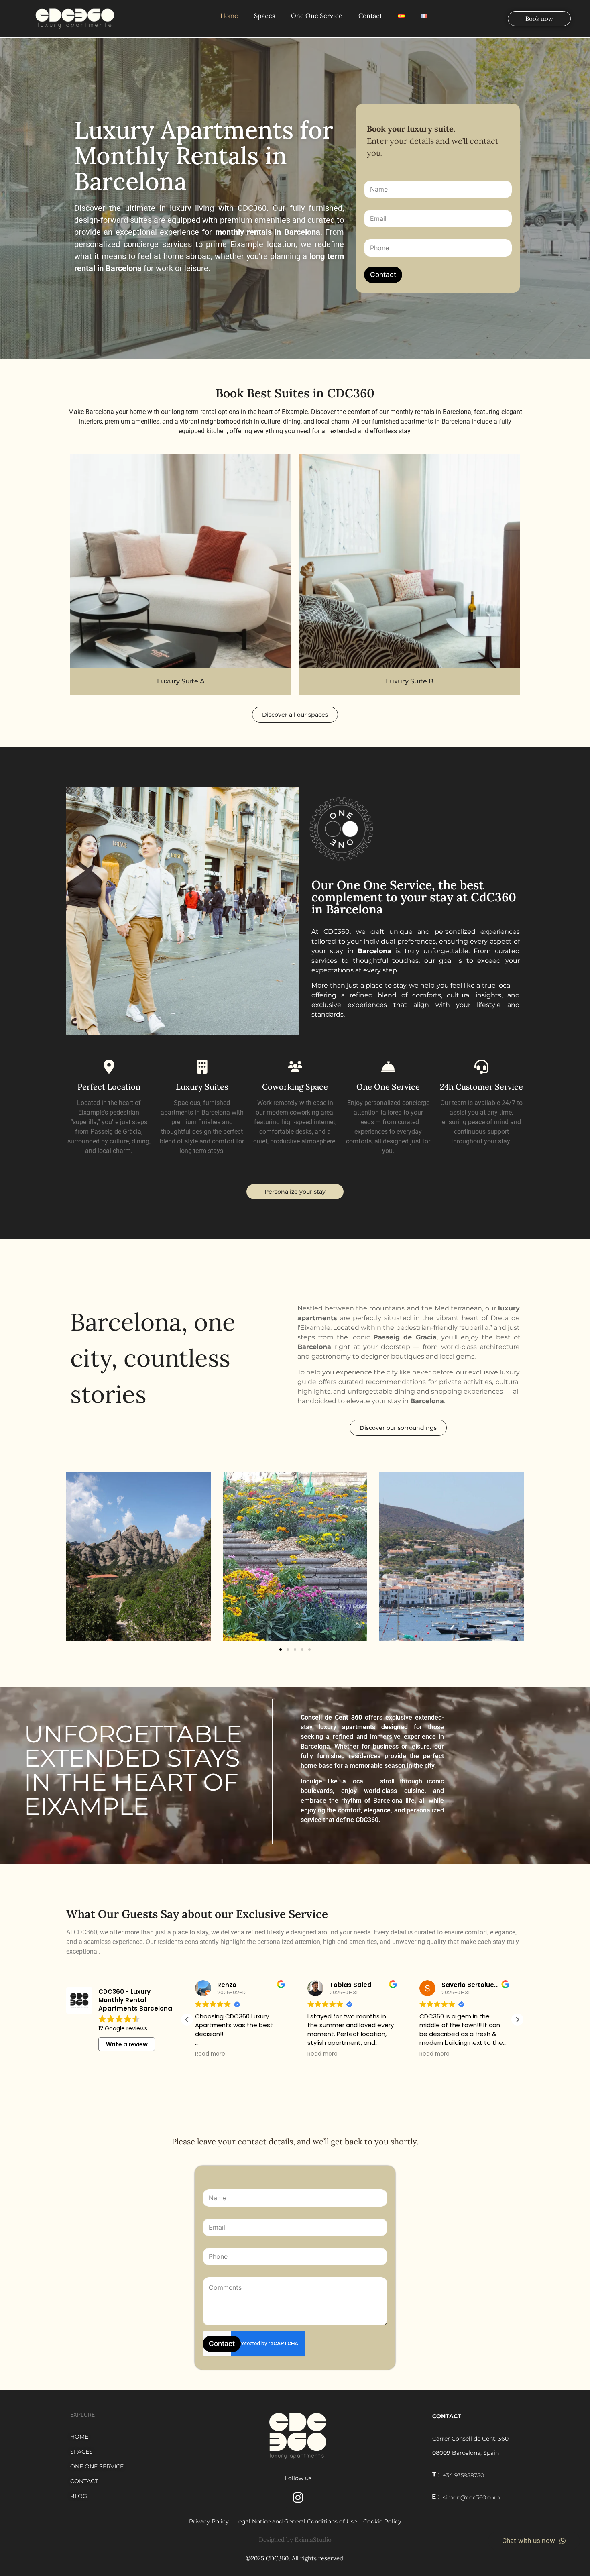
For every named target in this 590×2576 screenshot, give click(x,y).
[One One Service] (388, 1067)
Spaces (264, 16)
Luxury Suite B (410, 681)
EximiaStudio (313, 2540)
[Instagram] (298, 2498)
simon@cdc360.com (471, 2497)
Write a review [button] (127, 2044)
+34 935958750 (463, 2475)
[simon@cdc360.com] (435, 2497)
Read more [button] (210, 2054)
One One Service (317, 16)
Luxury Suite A (181, 681)
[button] (281, 1649)
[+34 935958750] (435, 2474)
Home (229, 16)
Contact (370, 16)
